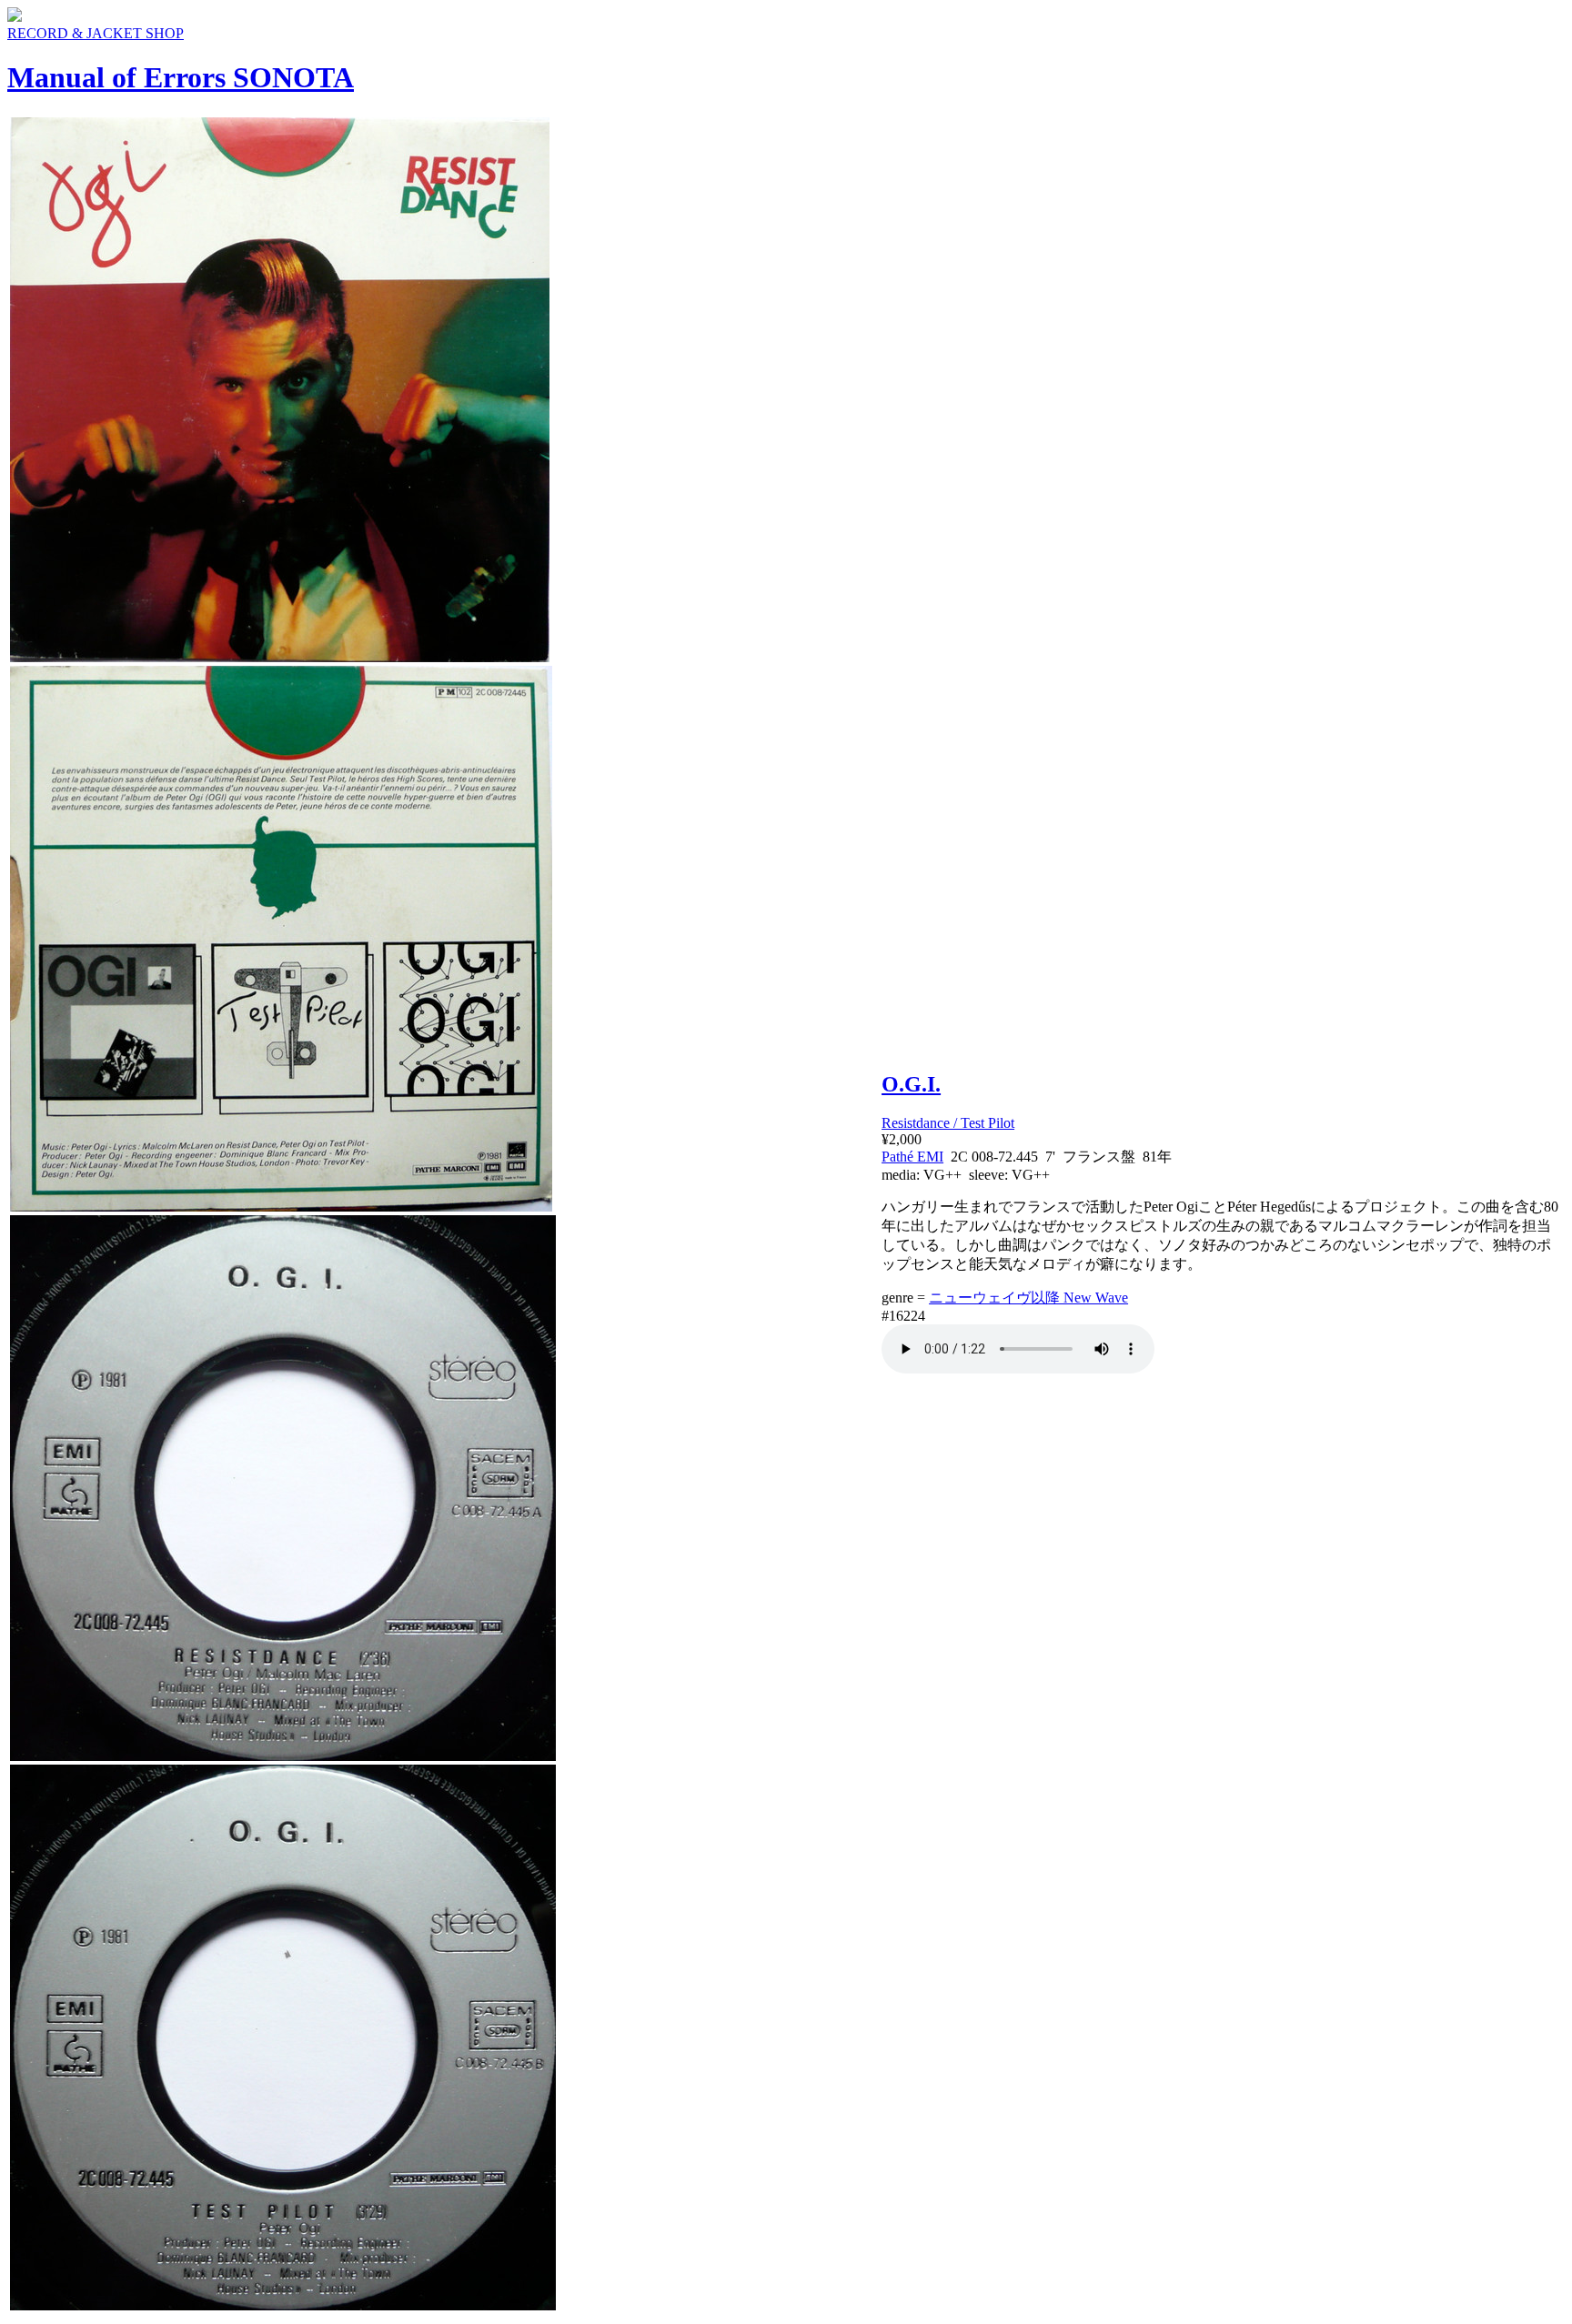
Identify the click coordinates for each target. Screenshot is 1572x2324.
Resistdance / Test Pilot (948, 1123)
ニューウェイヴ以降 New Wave (1028, 1298)
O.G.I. (911, 1084)
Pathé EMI (912, 1157)
